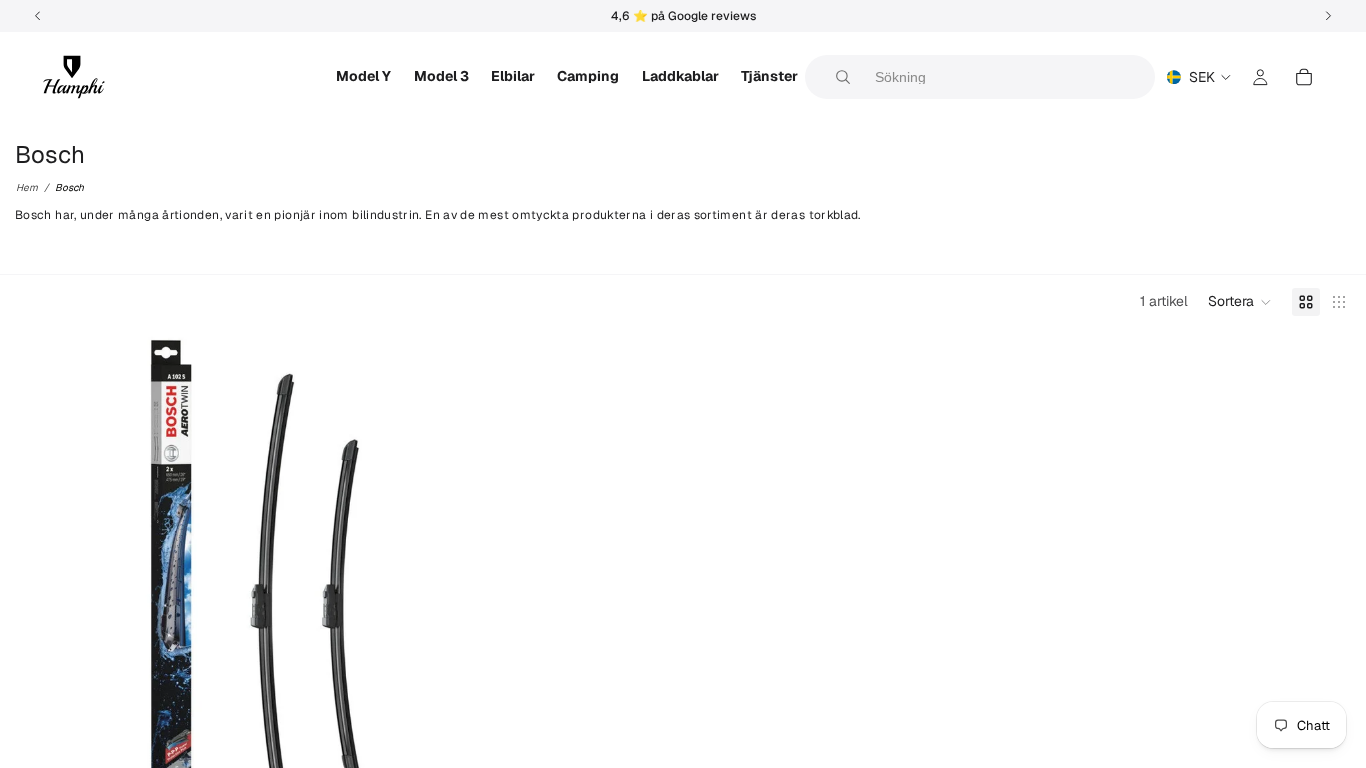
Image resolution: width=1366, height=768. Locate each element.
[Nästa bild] (420, 596)
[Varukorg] (1304, 77)
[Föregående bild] (45, 596)
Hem (27, 187)
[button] (1240, 302)
